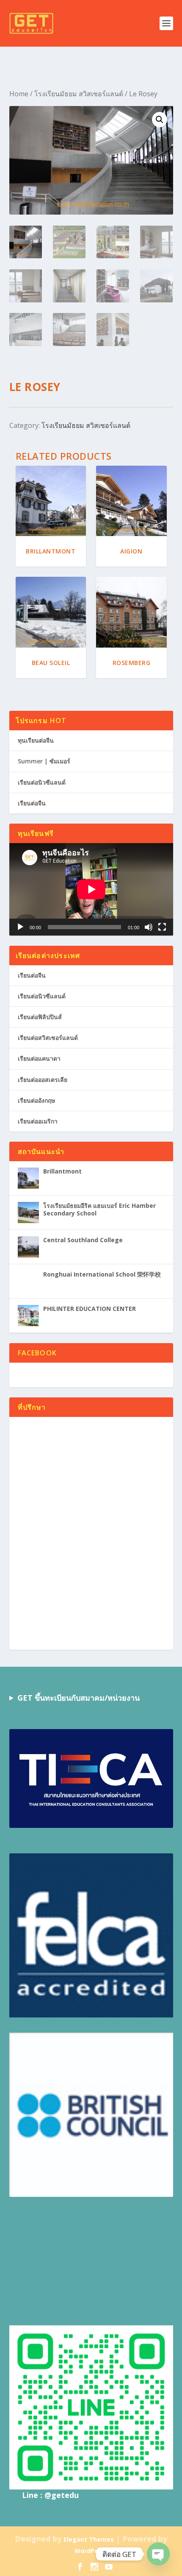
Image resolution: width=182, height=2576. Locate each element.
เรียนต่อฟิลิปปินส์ (40, 1017)
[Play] (20, 927)
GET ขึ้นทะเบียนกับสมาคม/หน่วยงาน (79, 1698)
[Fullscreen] (162, 927)
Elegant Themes (89, 2539)
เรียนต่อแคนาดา (39, 1058)
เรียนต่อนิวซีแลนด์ (42, 782)
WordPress (91, 2551)
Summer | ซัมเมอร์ (44, 761)
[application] (91, 889)
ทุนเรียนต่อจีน (36, 740)
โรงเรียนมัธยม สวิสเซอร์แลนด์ (79, 94)
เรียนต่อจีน (32, 803)
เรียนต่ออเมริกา (38, 1121)
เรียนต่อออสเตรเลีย (43, 1080)
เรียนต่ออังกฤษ (36, 1100)
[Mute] (149, 927)
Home (19, 94)
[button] (160, 120)
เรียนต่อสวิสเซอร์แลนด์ (48, 1038)
